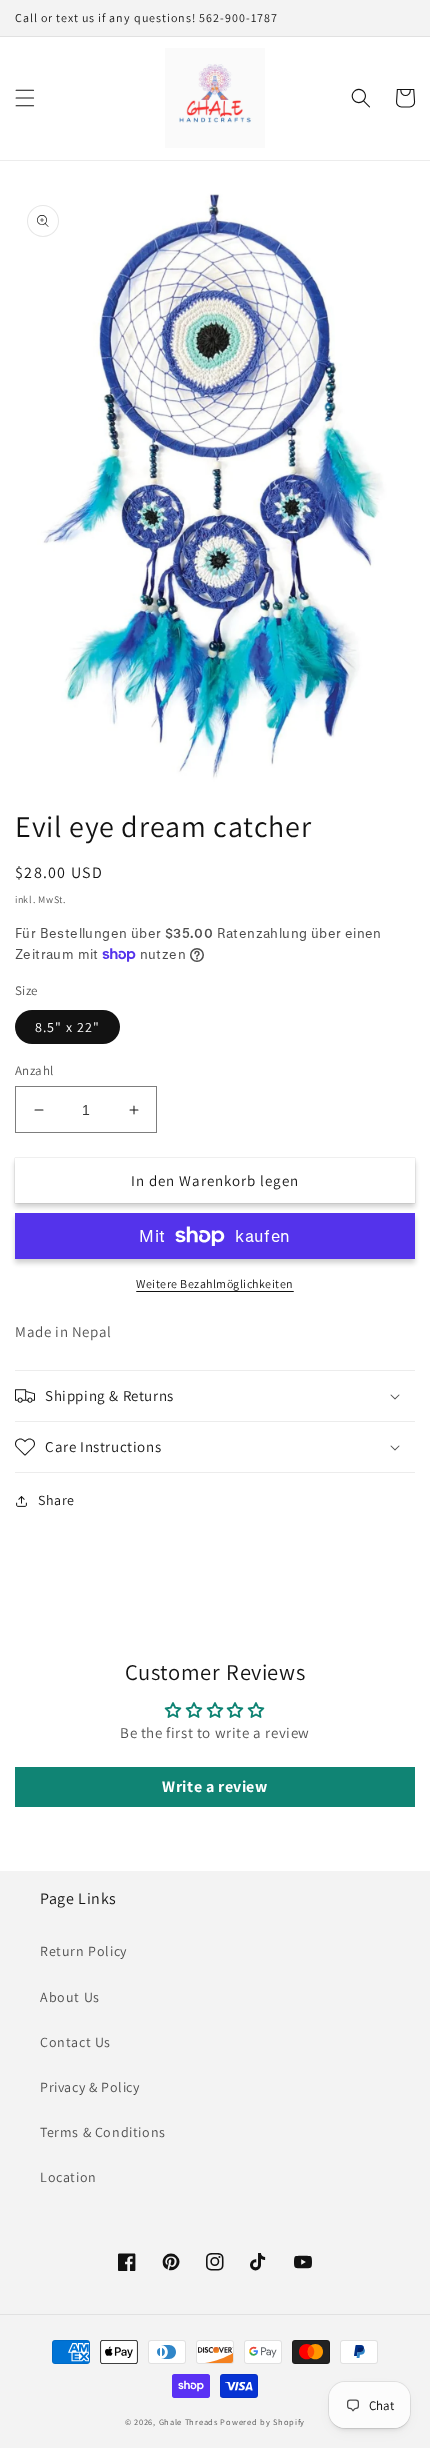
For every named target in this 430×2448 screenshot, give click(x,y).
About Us (70, 1997)
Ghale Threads (188, 2421)
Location (68, 2177)
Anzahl (34, 1070)
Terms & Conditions (103, 2132)
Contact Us (75, 2042)
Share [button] (56, 1500)
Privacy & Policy (90, 2087)
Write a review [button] (214, 1786)
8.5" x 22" (67, 1027)
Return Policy (83, 1951)
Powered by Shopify (262, 2421)
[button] (25, 98)
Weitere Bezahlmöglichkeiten (215, 1283)
